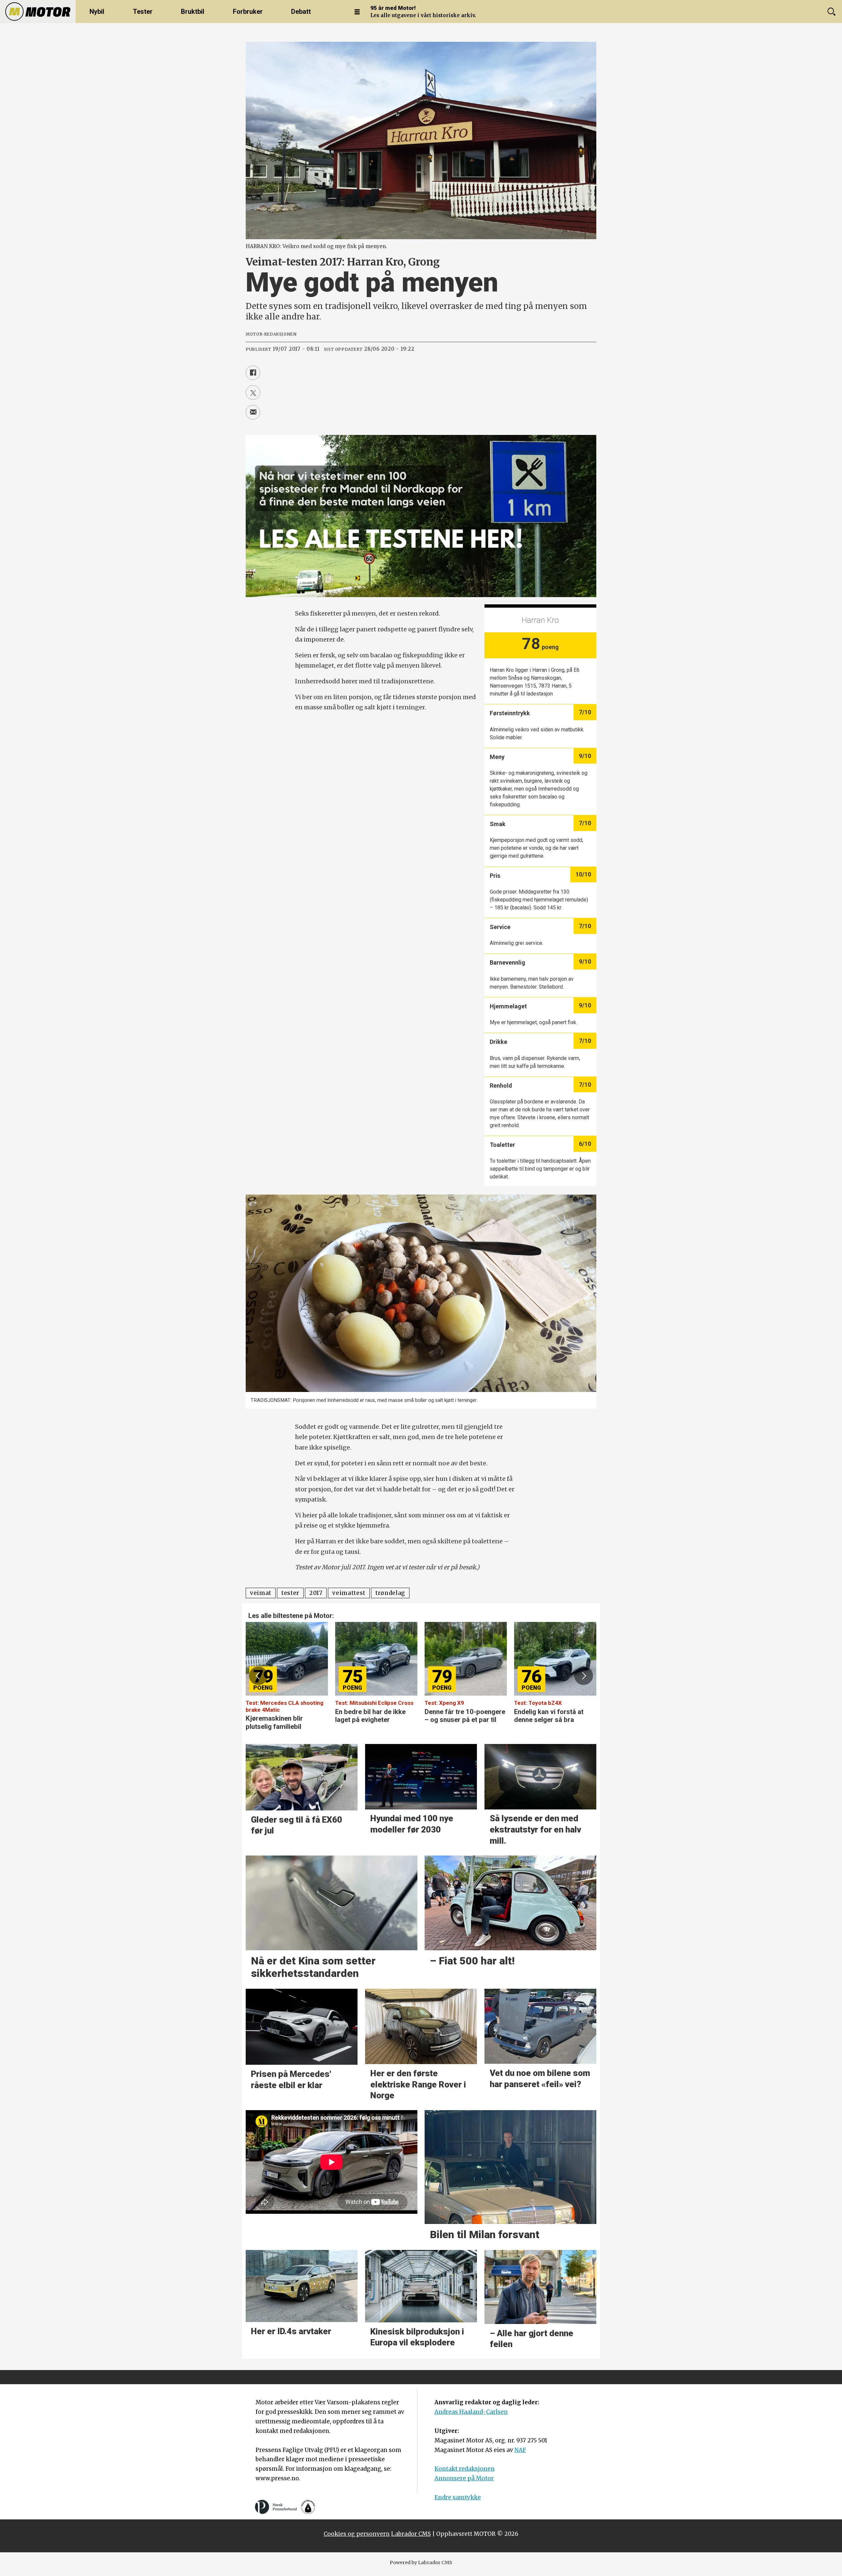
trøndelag (390, 1593)
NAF (520, 2450)
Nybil (97, 12)
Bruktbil (193, 12)
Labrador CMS (411, 2534)
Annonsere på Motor (464, 2478)
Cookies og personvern (357, 2534)
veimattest (349, 1593)
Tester (143, 12)
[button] (258, 1676)
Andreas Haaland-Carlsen (471, 2412)
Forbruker (248, 12)
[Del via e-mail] (253, 412)
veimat (261, 1593)
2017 (316, 1593)
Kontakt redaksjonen (465, 2469)
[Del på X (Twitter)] (253, 392)
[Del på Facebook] (253, 373)
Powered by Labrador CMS (421, 2563)
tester (290, 1593)
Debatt (301, 12)
